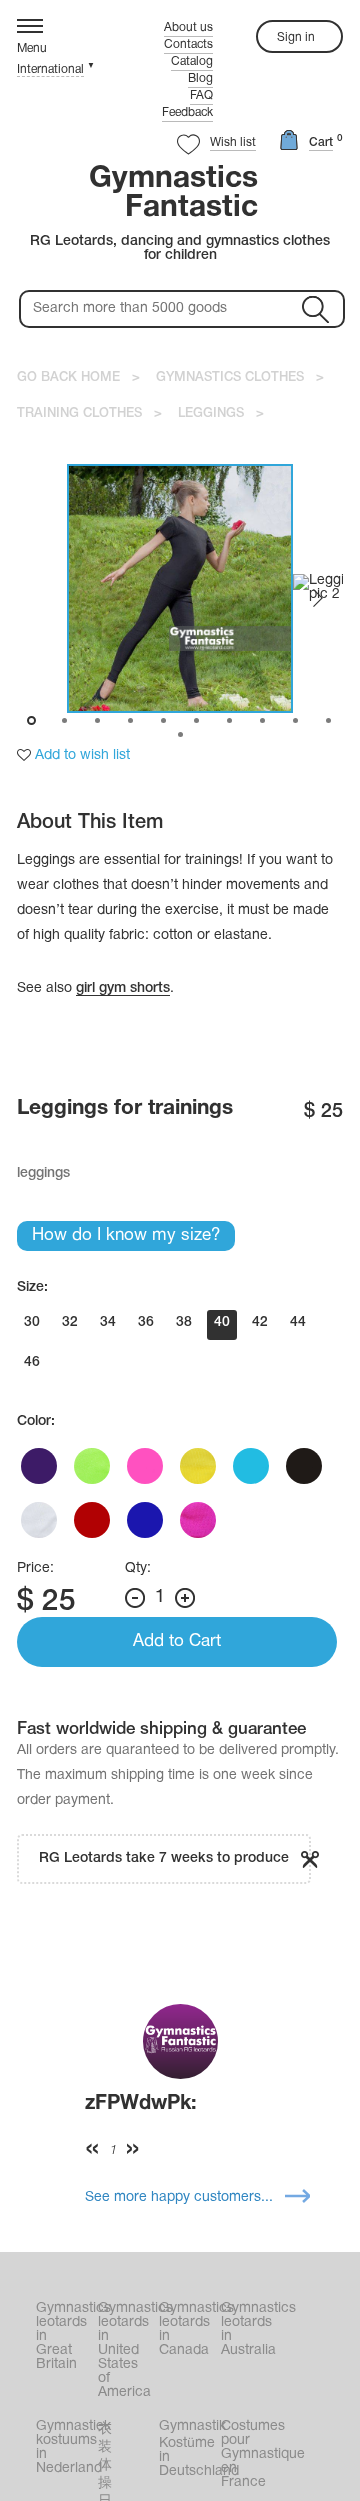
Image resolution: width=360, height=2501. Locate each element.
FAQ (201, 95)
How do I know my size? (126, 1235)
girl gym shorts (123, 988)
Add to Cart (177, 1641)
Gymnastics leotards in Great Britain (65, 2336)
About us (188, 27)
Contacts (188, 44)
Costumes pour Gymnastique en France (250, 2454)
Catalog (192, 61)
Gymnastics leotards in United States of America (127, 2350)
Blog (200, 78)
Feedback (187, 112)
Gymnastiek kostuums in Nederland (65, 2447)
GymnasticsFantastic (173, 194)
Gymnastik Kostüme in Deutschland (188, 2449)
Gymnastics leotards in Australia (250, 2329)
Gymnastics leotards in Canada (188, 2329)
